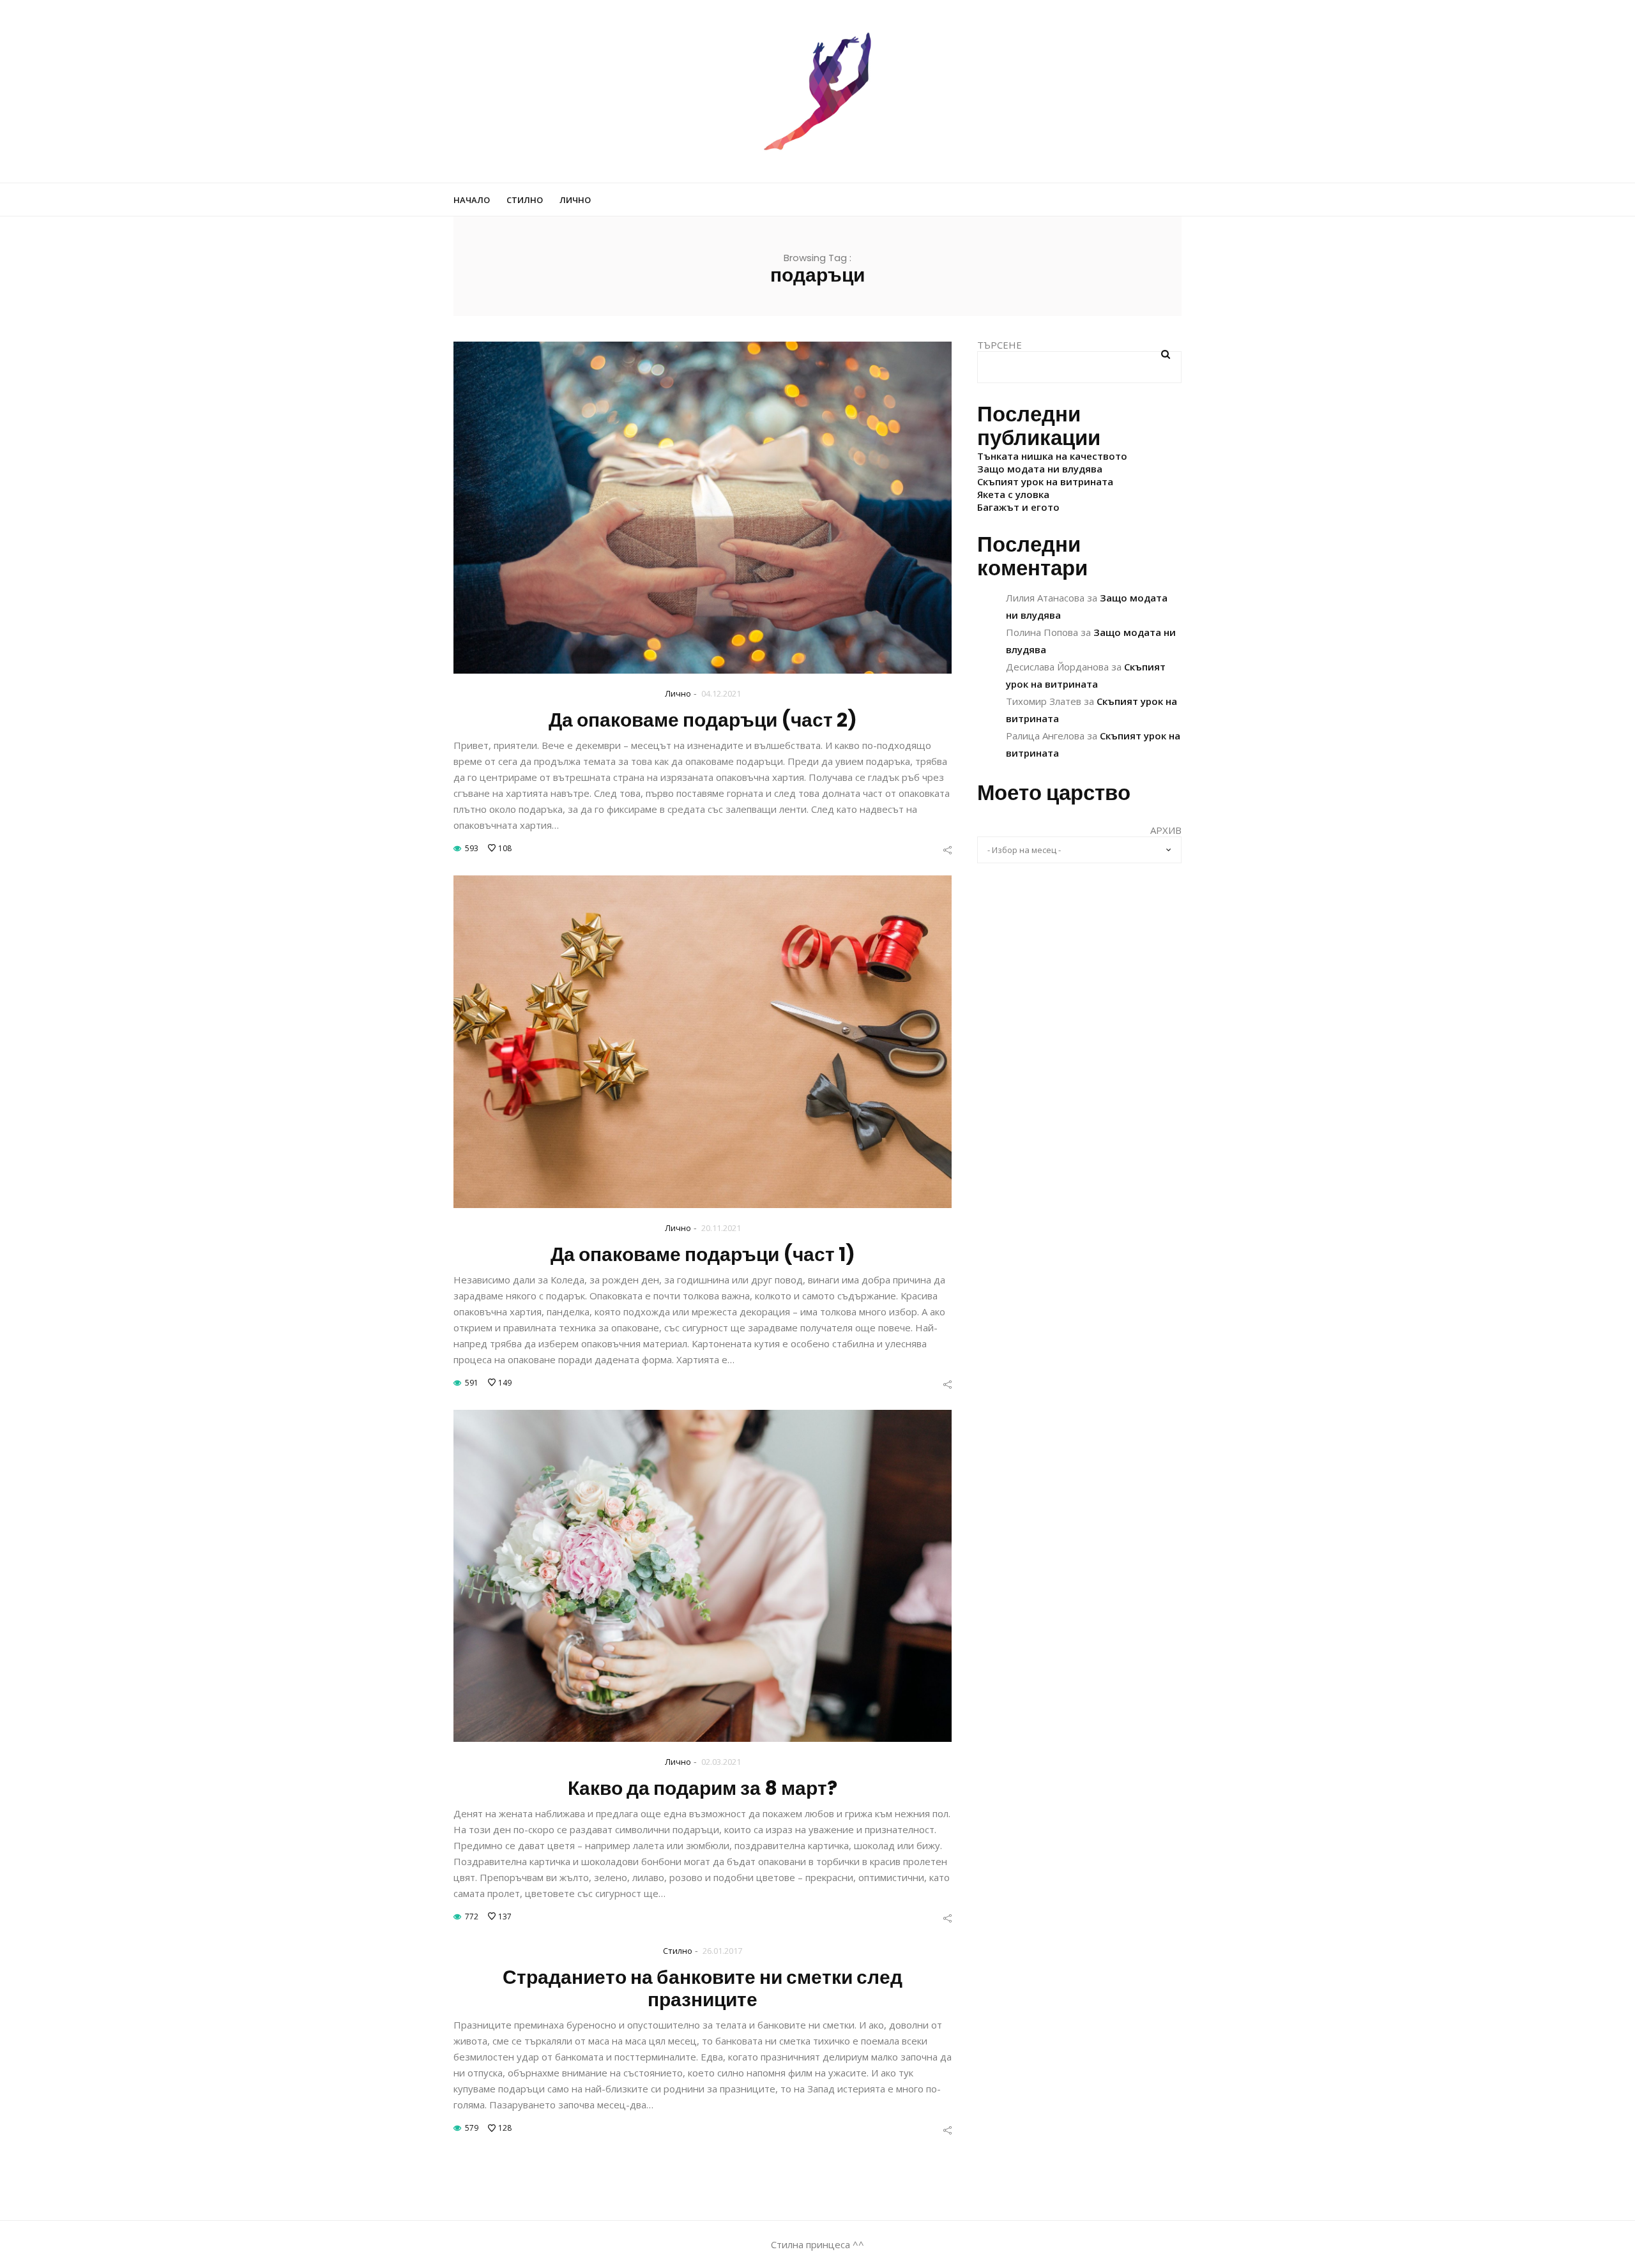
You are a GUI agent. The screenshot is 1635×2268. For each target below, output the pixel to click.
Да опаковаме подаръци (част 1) (703, 1254)
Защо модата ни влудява (1040, 469)
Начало (472, 200)
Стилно (525, 200)
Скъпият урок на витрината (1045, 481)
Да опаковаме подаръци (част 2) (703, 720)
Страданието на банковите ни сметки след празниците (703, 1988)
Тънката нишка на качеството (1052, 456)
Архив (1166, 830)
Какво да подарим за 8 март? (703, 1788)
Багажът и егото (1018, 507)
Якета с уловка (1013, 494)
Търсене (1000, 345)
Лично (575, 200)
